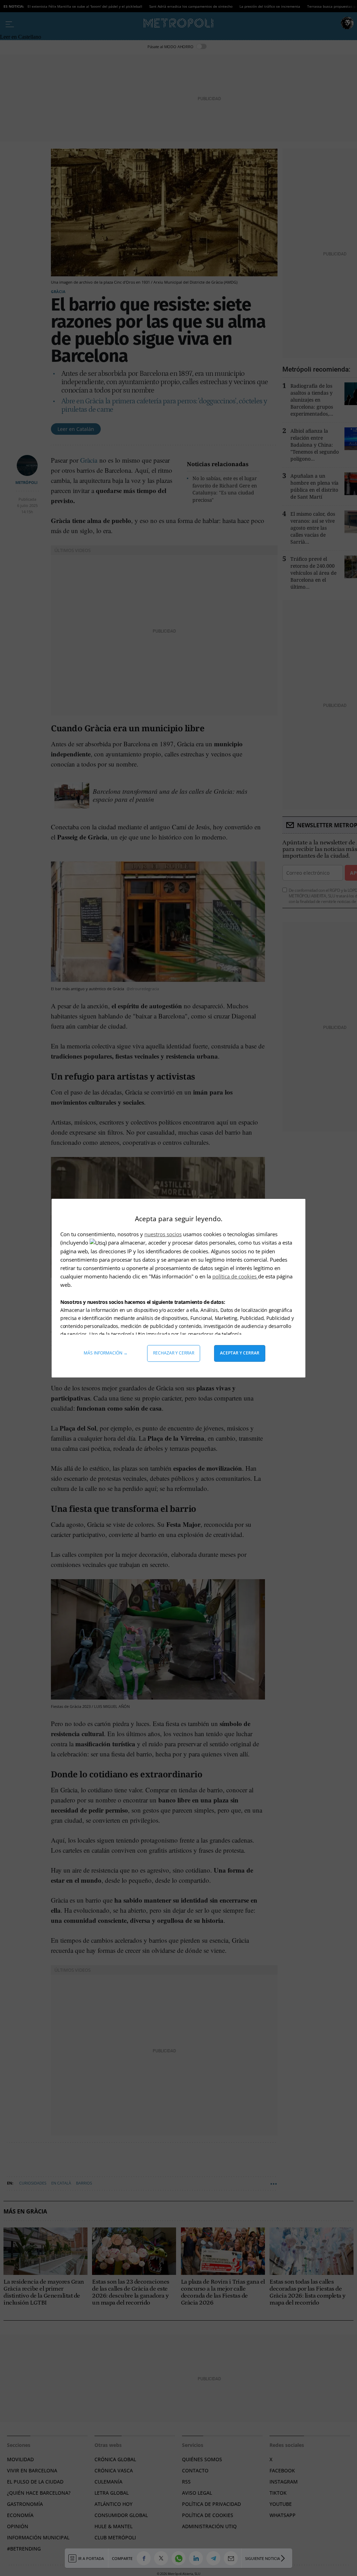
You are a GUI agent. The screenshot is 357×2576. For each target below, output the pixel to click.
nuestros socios (163, 1234)
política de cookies (235, 1276)
